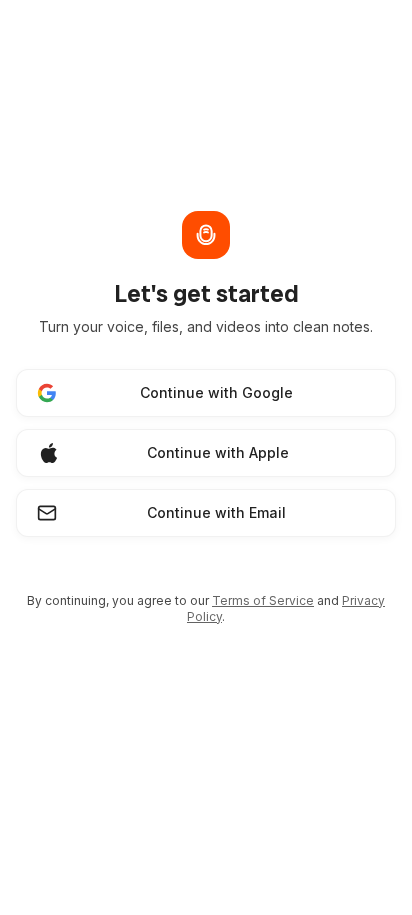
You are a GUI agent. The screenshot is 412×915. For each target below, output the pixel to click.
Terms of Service (263, 600)
